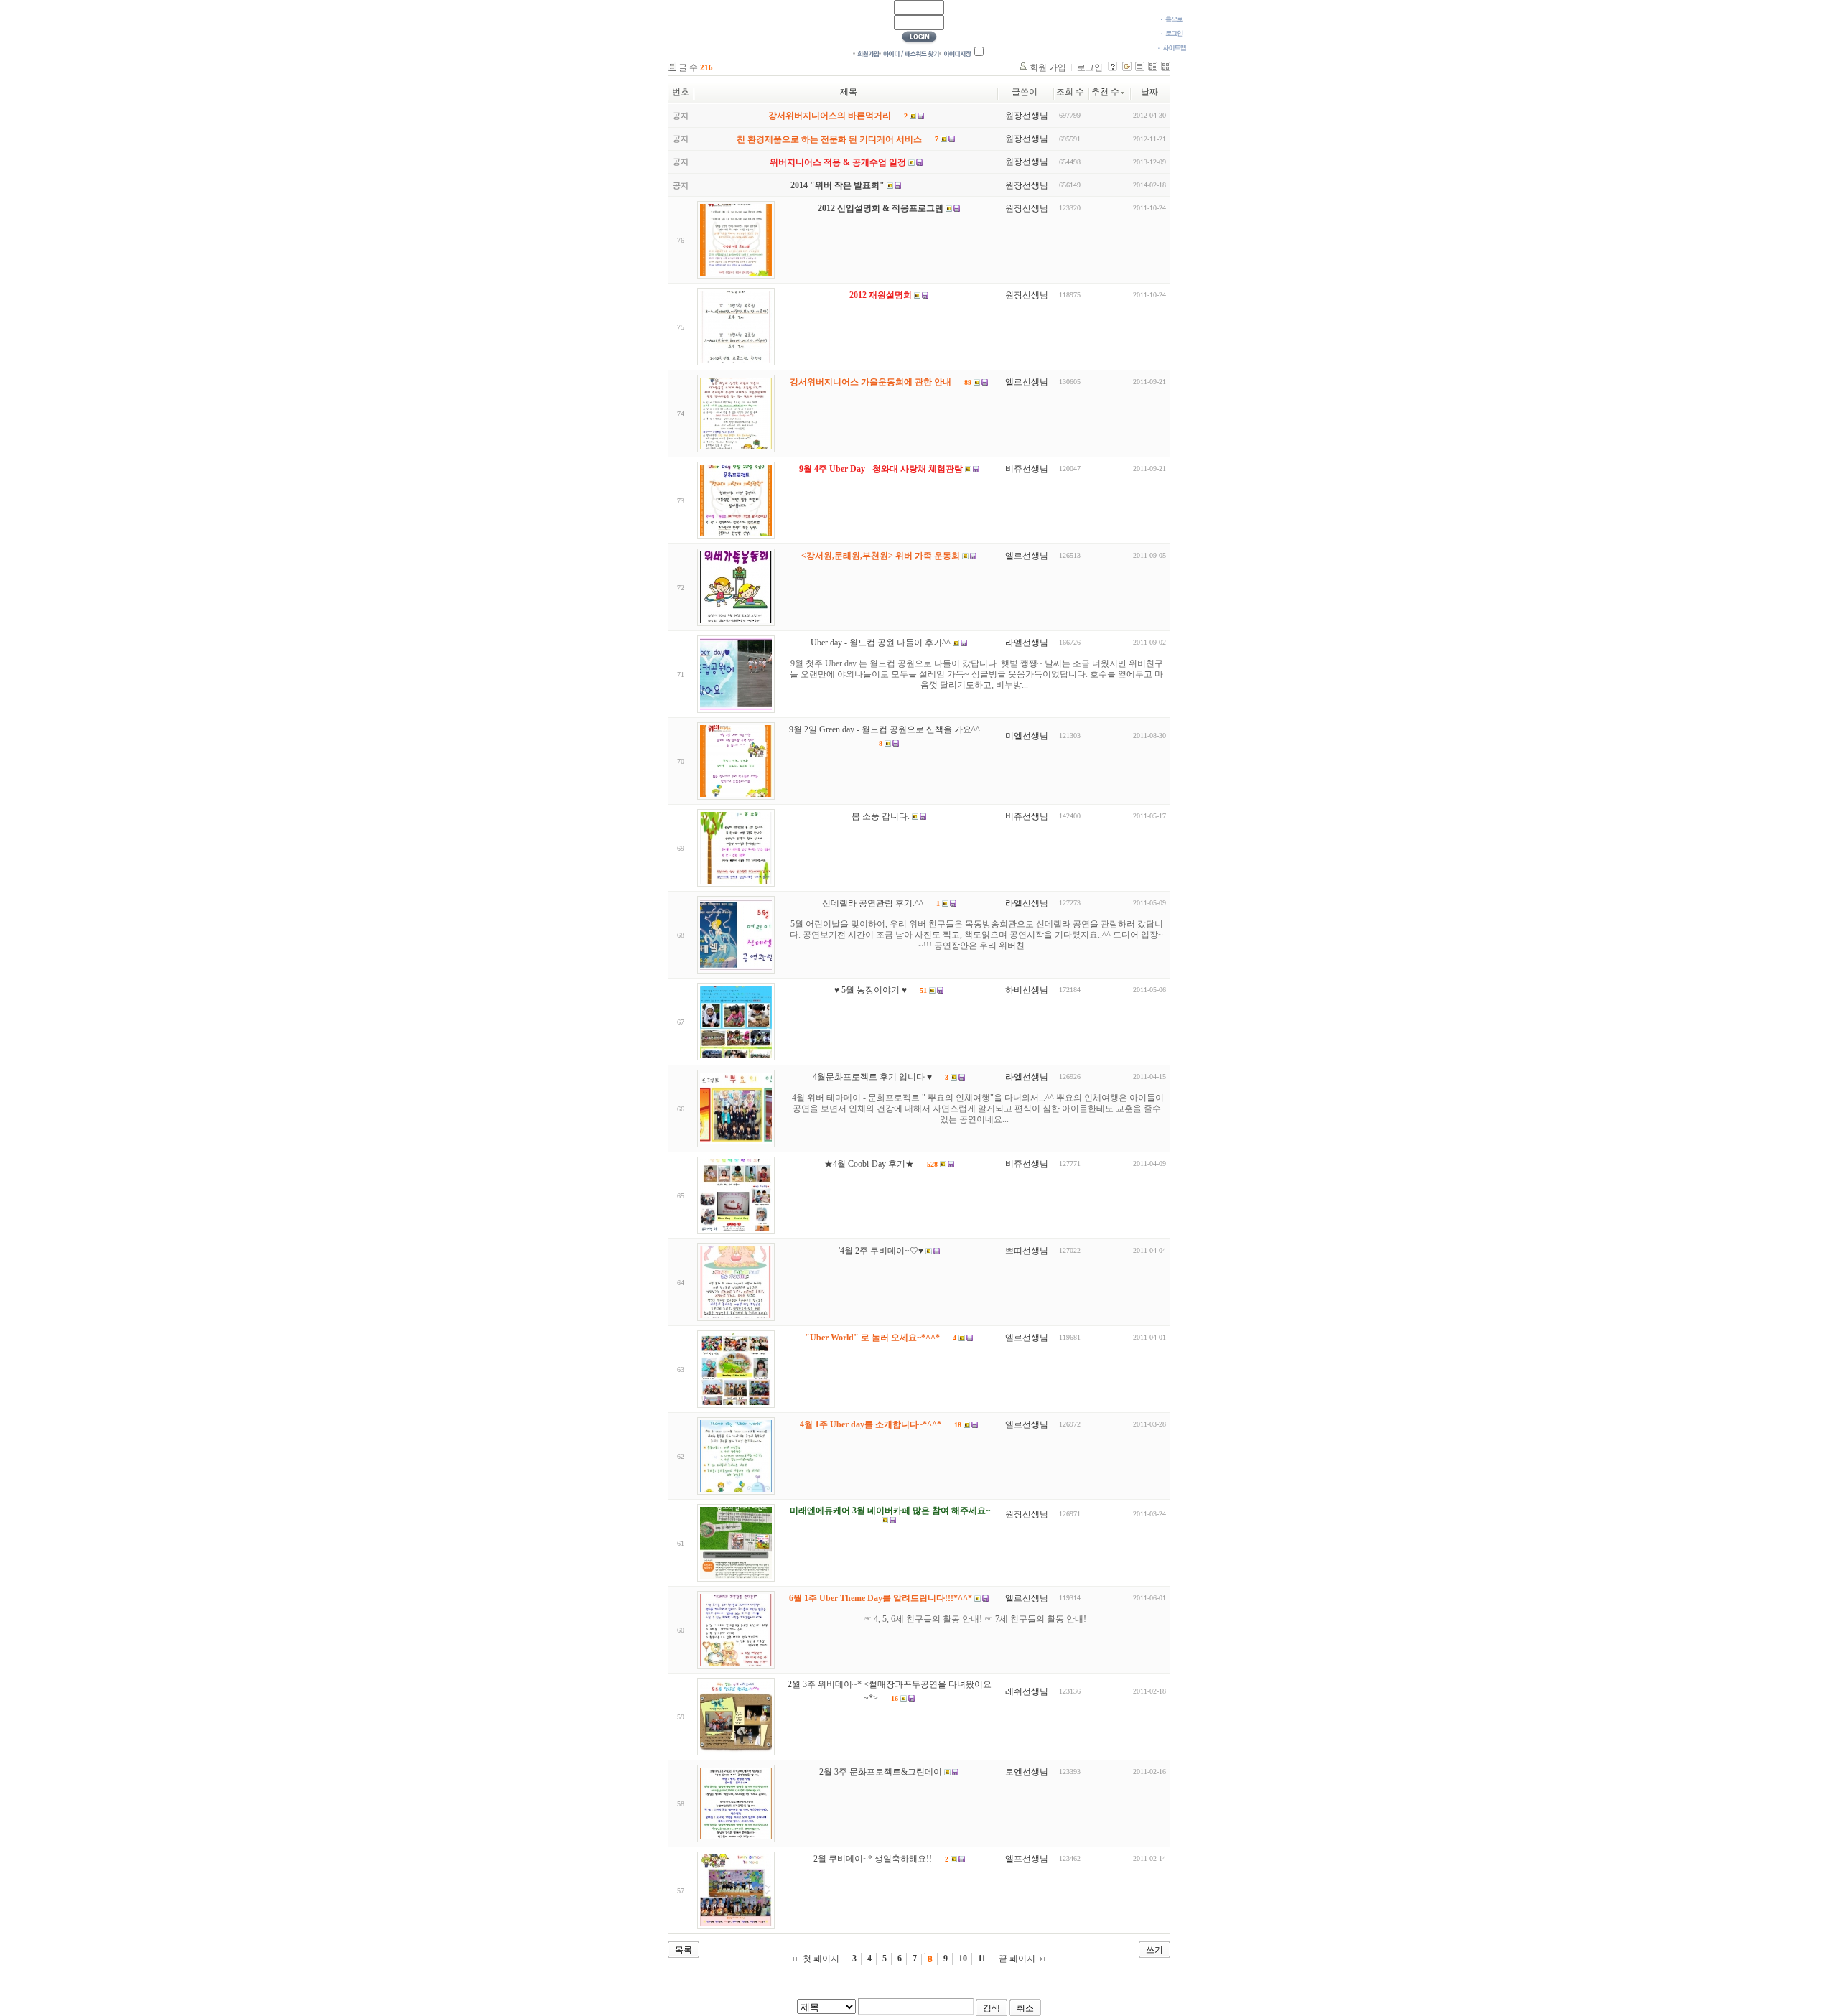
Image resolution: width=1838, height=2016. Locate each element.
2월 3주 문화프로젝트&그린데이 (881, 1773)
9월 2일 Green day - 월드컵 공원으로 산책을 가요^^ (885, 730)
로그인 (1090, 67)
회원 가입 (1048, 67)
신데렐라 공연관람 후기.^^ (873, 904)
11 (982, 1959)
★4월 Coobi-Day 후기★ (869, 1165)
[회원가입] (866, 53)
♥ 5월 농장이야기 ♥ (871, 991)
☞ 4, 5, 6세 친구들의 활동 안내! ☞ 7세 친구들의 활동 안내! (975, 1619)
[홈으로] (1172, 19)
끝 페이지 (1017, 1959)
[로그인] (1172, 33)
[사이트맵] (1172, 47)
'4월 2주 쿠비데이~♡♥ (881, 1251)
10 (963, 1959)
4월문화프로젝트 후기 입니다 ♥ (872, 1078)
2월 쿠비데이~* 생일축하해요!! (873, 1859)
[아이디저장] (955, 53)
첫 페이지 (821, 1959)
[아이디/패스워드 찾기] (909, 53)
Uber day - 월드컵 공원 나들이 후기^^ (881, 643)
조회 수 (1070, 92)
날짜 (1149, 92)
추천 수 (1105, 92)
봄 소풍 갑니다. (881, 817)
